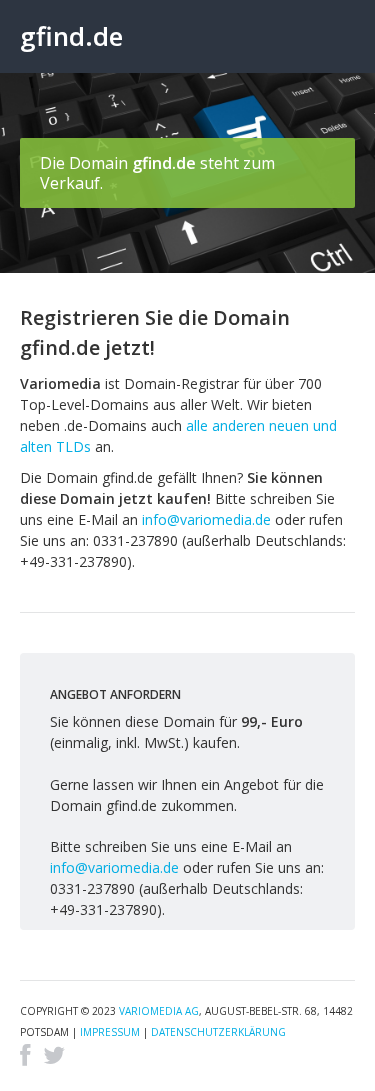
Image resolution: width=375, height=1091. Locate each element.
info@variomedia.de (206, 519)
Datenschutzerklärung (218, 1032)
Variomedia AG (159, 1011)
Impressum (110, 1032)
